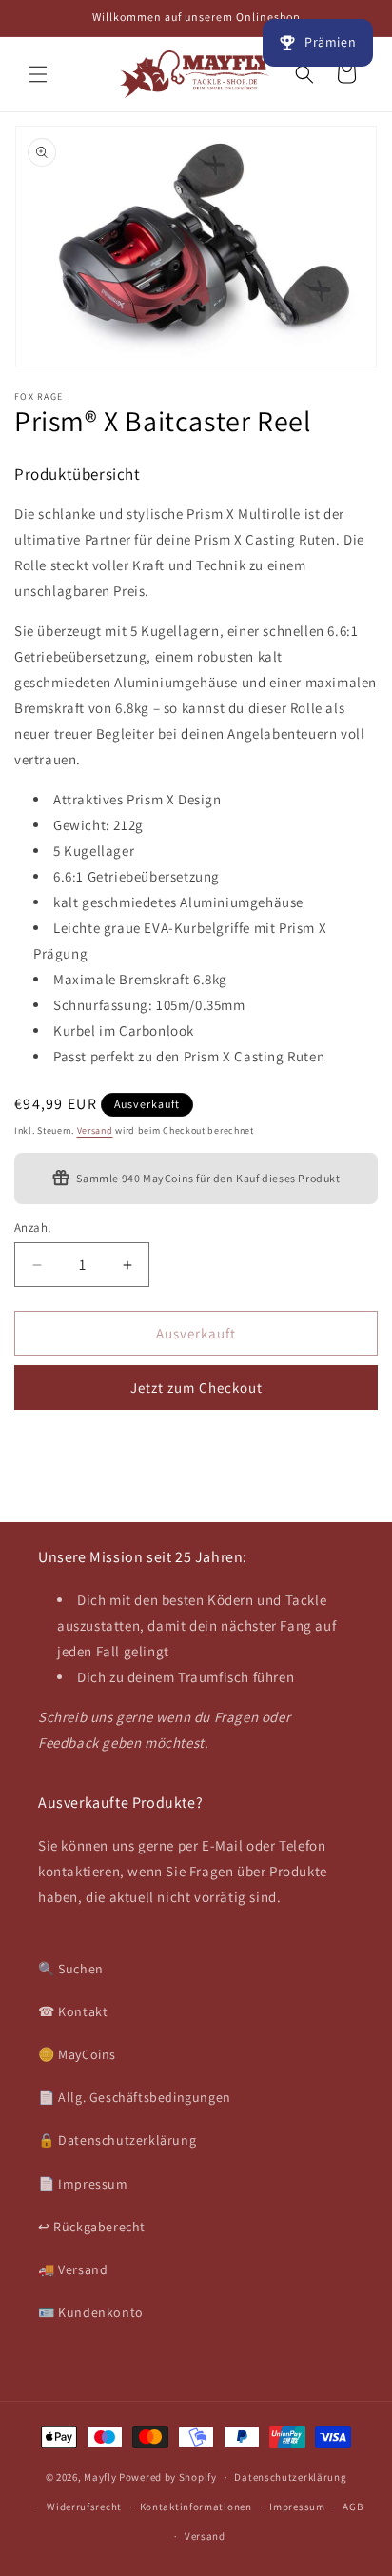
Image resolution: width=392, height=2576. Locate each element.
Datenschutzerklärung (290, 2477)
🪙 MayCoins (77, 2054)
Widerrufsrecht (84, 2507)
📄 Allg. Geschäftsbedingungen (135, 2097)
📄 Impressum (83, 2184)
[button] (38, 74)
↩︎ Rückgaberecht (92, 2227)
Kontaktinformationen (196, 2507)
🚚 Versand (73, 2269)
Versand (95, 1130)
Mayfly (101, 2477)
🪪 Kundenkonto (91, 2312)
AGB (353, 2507)
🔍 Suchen (71, 1969)
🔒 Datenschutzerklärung (117, 2140)
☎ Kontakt (73, 2011)
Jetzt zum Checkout (196, 1387)
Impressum (297, 2507)
